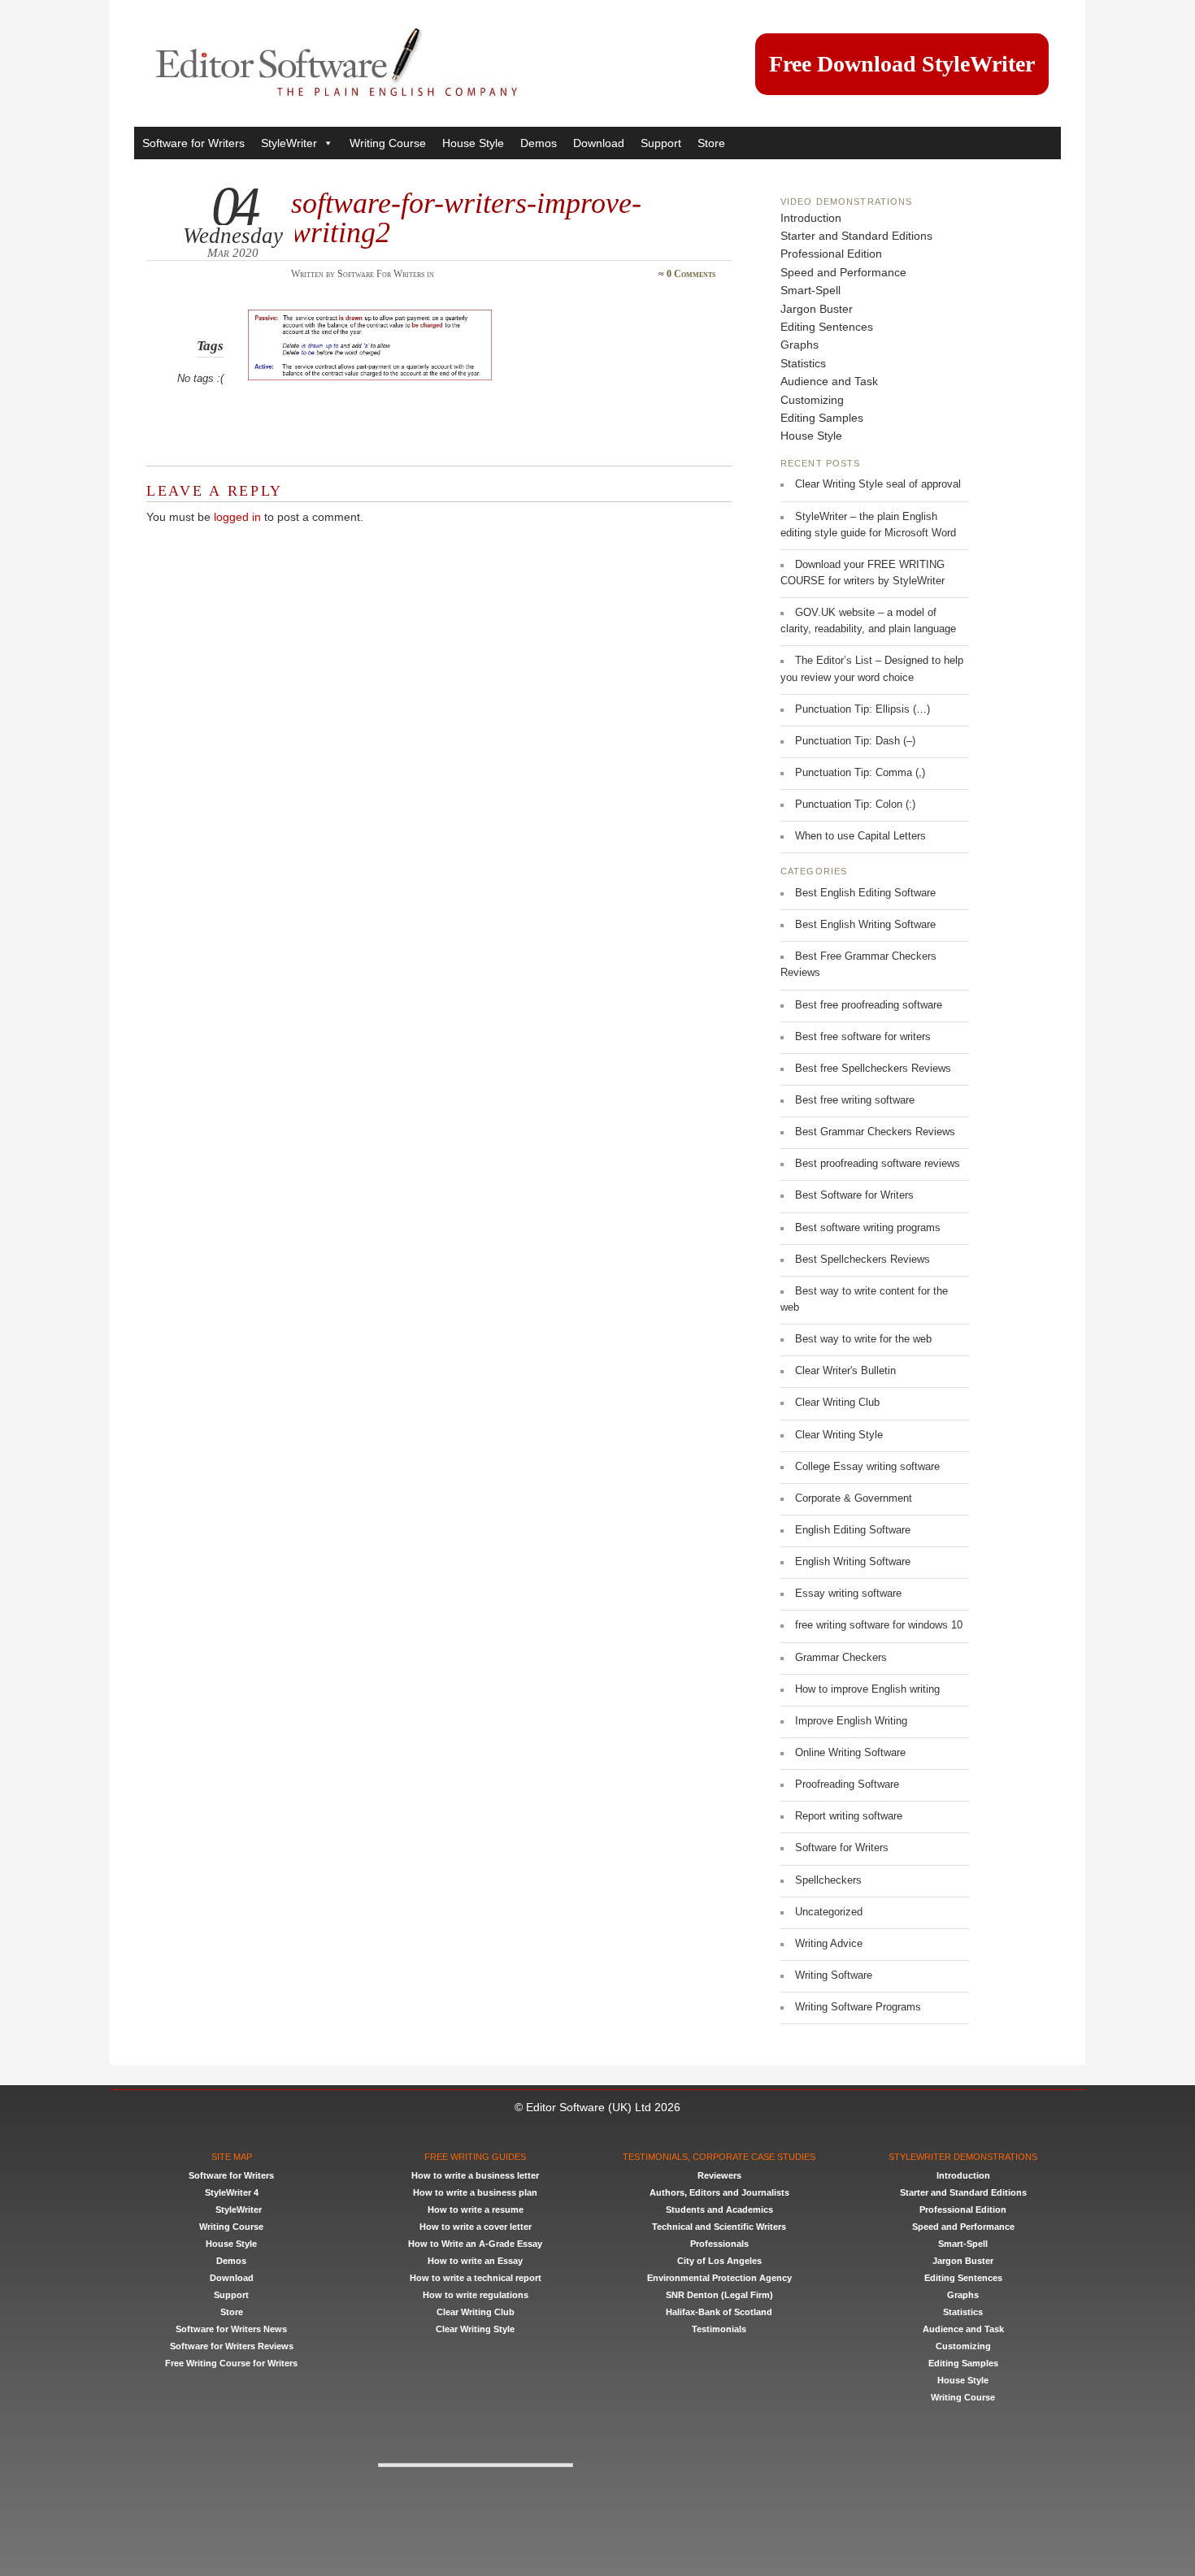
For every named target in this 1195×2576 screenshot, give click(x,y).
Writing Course (388, 143)
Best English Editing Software (865, 893)
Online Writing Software (850, 1753)
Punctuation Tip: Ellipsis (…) (863, 709)
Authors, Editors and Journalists (719, 2192)
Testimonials (719, 2329)
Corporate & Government (854, 1498)
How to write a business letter (475, 2175)
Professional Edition (831, 254)
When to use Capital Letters (860, 836)
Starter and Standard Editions (856, 236)
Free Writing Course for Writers (231, 2363)
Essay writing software (848, 1594)
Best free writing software (855, 1100)
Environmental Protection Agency (719, 2278)
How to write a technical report (476, 2278)
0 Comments (691, 274)
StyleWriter (289, 143)
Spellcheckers (828, 1880)
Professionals (719, 2244)
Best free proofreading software (869, 1005)
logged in (237, 517)
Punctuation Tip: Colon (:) (855, 804)
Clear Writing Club (837, 1403)
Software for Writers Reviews (232, 2346)
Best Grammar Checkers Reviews (875, 1132)
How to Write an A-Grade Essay (475, 2244)
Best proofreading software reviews (878, 1164)
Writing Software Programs (858, 2007)
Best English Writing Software (865, 925)
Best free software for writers (863, 1037)
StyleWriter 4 (232, 2192)
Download (599, 143)
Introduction (811, 218)
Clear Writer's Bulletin (845, 1371)
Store (711, 143)
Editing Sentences (827, 327)
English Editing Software (853, 1530)
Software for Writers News (231, 2329)
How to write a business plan (475, 2192)
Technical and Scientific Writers (719, 2227)
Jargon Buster (817, 309)
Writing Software (834, 1975)
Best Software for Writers (854, 1195)
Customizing (812, 400)
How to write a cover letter (476, 2227)
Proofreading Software (847, 1785)
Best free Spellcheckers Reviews (873, 1069)
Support (661, 143)
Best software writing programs (868, 1228)
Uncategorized (829, 1912)
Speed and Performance (843, 272)
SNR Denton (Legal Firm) (719, 2295)
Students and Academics (719, 2210)
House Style (473, 143)
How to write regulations (476, 2295)
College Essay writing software (867, 1467)
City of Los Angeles (719, 2261)
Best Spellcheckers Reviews (863, 1260)
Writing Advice (829, 1944)
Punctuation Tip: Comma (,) (860, 773)
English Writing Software (853, 1562)
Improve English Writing (851, 1721)
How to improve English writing (867, 1689)
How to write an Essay (475, 2261)
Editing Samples (822, 418)
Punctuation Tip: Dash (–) (855, 741)
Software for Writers (193, 143)
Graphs (800, 345)
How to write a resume (476, 2210)
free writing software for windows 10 (879, 1625)
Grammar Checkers (841, 1658)
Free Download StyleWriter (902, 64)
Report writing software (849, 1816)
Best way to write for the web (863, 1339)
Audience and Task (829, 381)
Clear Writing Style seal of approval (878, 484)
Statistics (803, 363)
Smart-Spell (810, 290)
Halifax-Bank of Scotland (719, 2312)
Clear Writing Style (839, 1435)
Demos (539, 143)
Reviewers (719, 2175)
